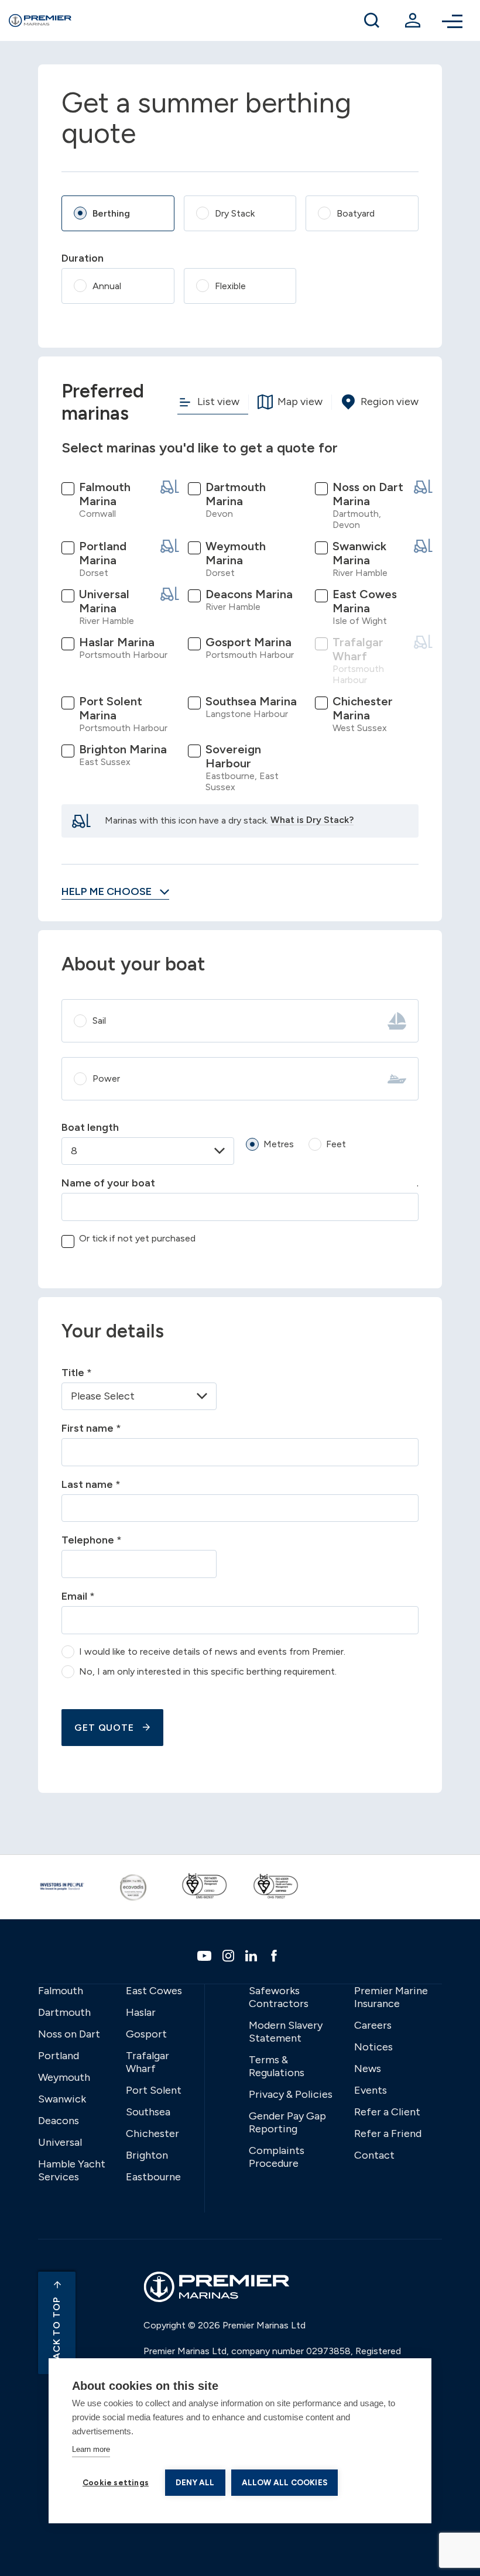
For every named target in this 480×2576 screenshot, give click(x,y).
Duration (83, 258)
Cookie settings (116, 2482)
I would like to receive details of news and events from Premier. (212, 1651)
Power (106, 1078)
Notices (373, 2047)
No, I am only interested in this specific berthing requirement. (208, 1671)
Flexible (230, 286)
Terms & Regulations (277, 2066)
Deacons (59, 2121)
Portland (59, 2056)
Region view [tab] (390, 401)
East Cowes (154, 1991)
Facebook (275, 1956)
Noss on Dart (69, 2034)
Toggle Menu (454, 20)
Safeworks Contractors (279, 1997)
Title (77, 1373)
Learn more (91, 2449)
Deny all (195, 2482)
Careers (373, 2025)
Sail (99, 1021)
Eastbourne (153, 2177)
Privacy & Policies (291, 2094)
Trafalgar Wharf (148, 2062)
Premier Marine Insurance (391, 1997)
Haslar (141, 2012)
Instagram (230, 1956)
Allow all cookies (284, 2482)
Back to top (56, 2331)
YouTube (206, 1956)
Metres (279, 1144)
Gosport (146, 2034)
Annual (107, 286)
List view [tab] (218, 401)
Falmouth (61, 1991)
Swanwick (62, 2099)
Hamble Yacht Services (72, 2170)
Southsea (148, 2112)
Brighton (147, 2155)
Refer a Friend (388, 2133)
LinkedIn (253, 1956)
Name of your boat (108, 1183)
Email (78, 1596)
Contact (374, 2155)
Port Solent (154, 2090)
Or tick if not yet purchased (137, 1238)
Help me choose (108, 891)
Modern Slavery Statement (286, 2032)
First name (91, 1428)
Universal (60, 2142)
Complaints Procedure (277, 2157)
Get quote (104, 1728)
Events (371, 2090)
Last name (91, 1484)
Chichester (152, 2133)
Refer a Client (387, 2112)
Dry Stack (235, 213)
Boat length (90, 1127)
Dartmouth (64, 2012)
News (368, 2069)
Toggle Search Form (372, 20)
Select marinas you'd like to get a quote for (200, 447)
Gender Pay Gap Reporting (287, 2122)
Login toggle (413, 20)
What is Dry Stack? (312, 820)
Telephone (92, 1540)
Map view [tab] (300, 401)
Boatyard (356, 213)
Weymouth (64, 2077)
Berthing (111, 213)
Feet (336, 1144)
